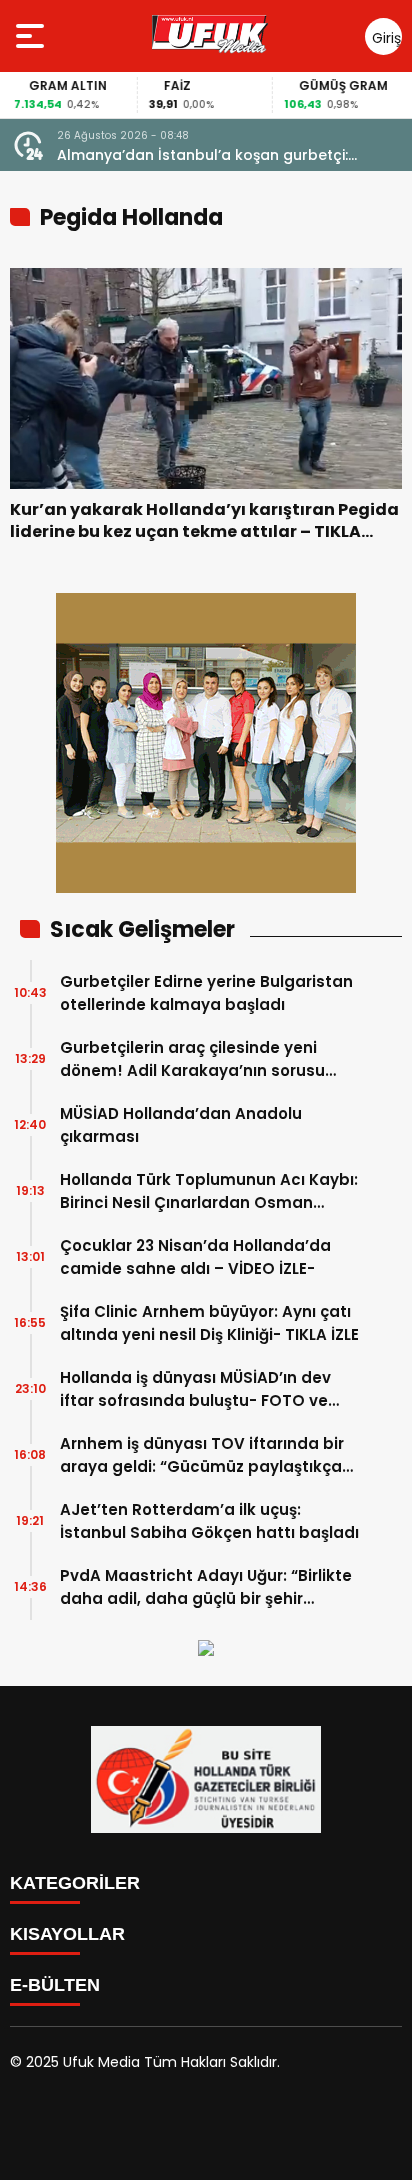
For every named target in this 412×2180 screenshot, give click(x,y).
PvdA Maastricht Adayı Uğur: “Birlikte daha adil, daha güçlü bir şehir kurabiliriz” (206, 1587)
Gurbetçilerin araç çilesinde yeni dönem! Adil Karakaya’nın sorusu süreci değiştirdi (192, 1059)
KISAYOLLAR (67, 1934)
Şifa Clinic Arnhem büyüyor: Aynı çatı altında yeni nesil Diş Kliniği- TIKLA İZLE (209, 1323)
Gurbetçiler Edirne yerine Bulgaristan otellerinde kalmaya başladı (206, 993)
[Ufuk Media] (210, 36)
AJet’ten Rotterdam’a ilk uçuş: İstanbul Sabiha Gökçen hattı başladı (209, 1521)
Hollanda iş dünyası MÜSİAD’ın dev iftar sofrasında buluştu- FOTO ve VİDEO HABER (195, 1389)
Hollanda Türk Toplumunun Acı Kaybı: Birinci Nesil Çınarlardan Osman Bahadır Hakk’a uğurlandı (209, 1191)
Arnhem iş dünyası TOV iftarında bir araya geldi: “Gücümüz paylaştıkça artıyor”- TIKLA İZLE (202, 1455)
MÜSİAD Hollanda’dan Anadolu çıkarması (181, 1125)
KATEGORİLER (75, 1883)
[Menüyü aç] (32, 36)
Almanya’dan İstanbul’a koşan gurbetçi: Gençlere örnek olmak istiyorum (202, 155)
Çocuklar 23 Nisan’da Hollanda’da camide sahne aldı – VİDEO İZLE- (195, 1257)
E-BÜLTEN (55, 1985)
